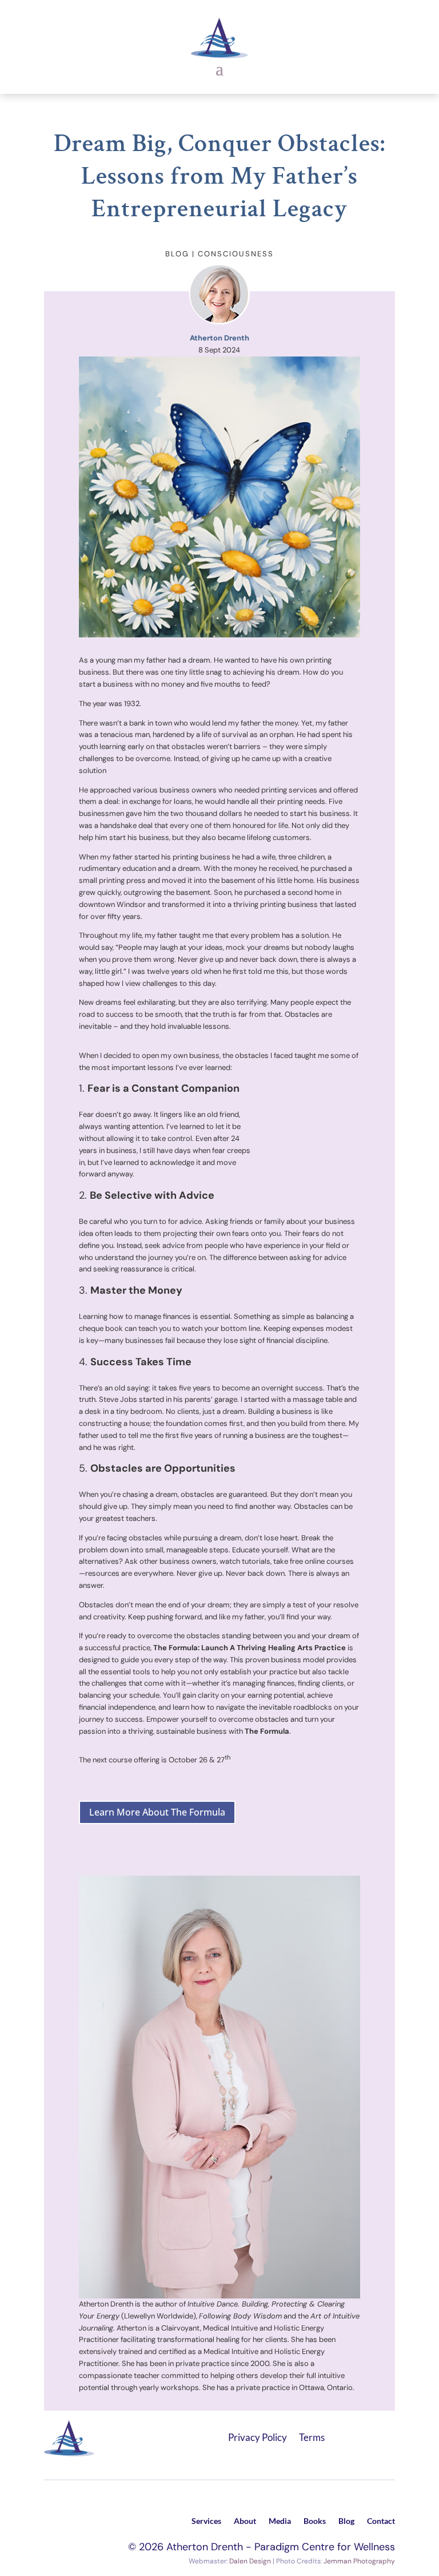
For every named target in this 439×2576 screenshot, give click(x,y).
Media (280, 2521)
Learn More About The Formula (157, 1812)
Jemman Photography (359, 2561)
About (245, 2521)
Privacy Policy (258, 2437)
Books (315, 2521)
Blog (346, 2521)
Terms (312, 2437)
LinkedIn (366, 2435)
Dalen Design (250, 2561)
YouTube (389, 2435)
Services (206, 2521)
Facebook (342, 2435)
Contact (381, 2521)
